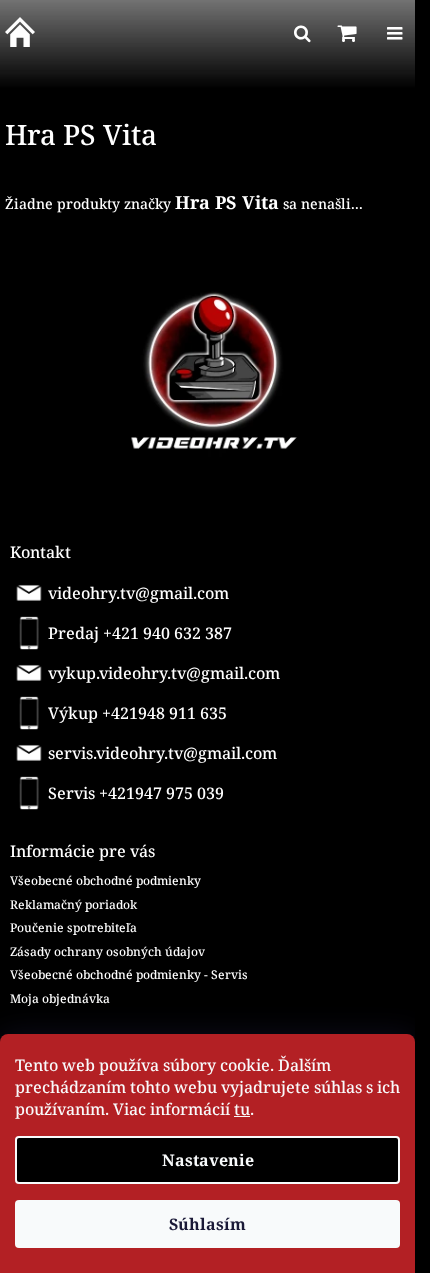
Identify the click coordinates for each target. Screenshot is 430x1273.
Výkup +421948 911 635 (137, 713)
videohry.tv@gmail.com (138, 593)
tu (242, 1109)
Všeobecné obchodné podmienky (105, 880)
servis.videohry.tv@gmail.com (162, 753)
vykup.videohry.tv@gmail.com (164, 673)
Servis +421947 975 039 (136, 793)
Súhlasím (207, 1224)
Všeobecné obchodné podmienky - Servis (129, 974)
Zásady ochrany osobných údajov (107, 951)
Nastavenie (208, 1160)
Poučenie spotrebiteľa (73, 927)
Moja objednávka (60, 998)
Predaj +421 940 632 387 (140, 633)
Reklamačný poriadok (73, 904)
